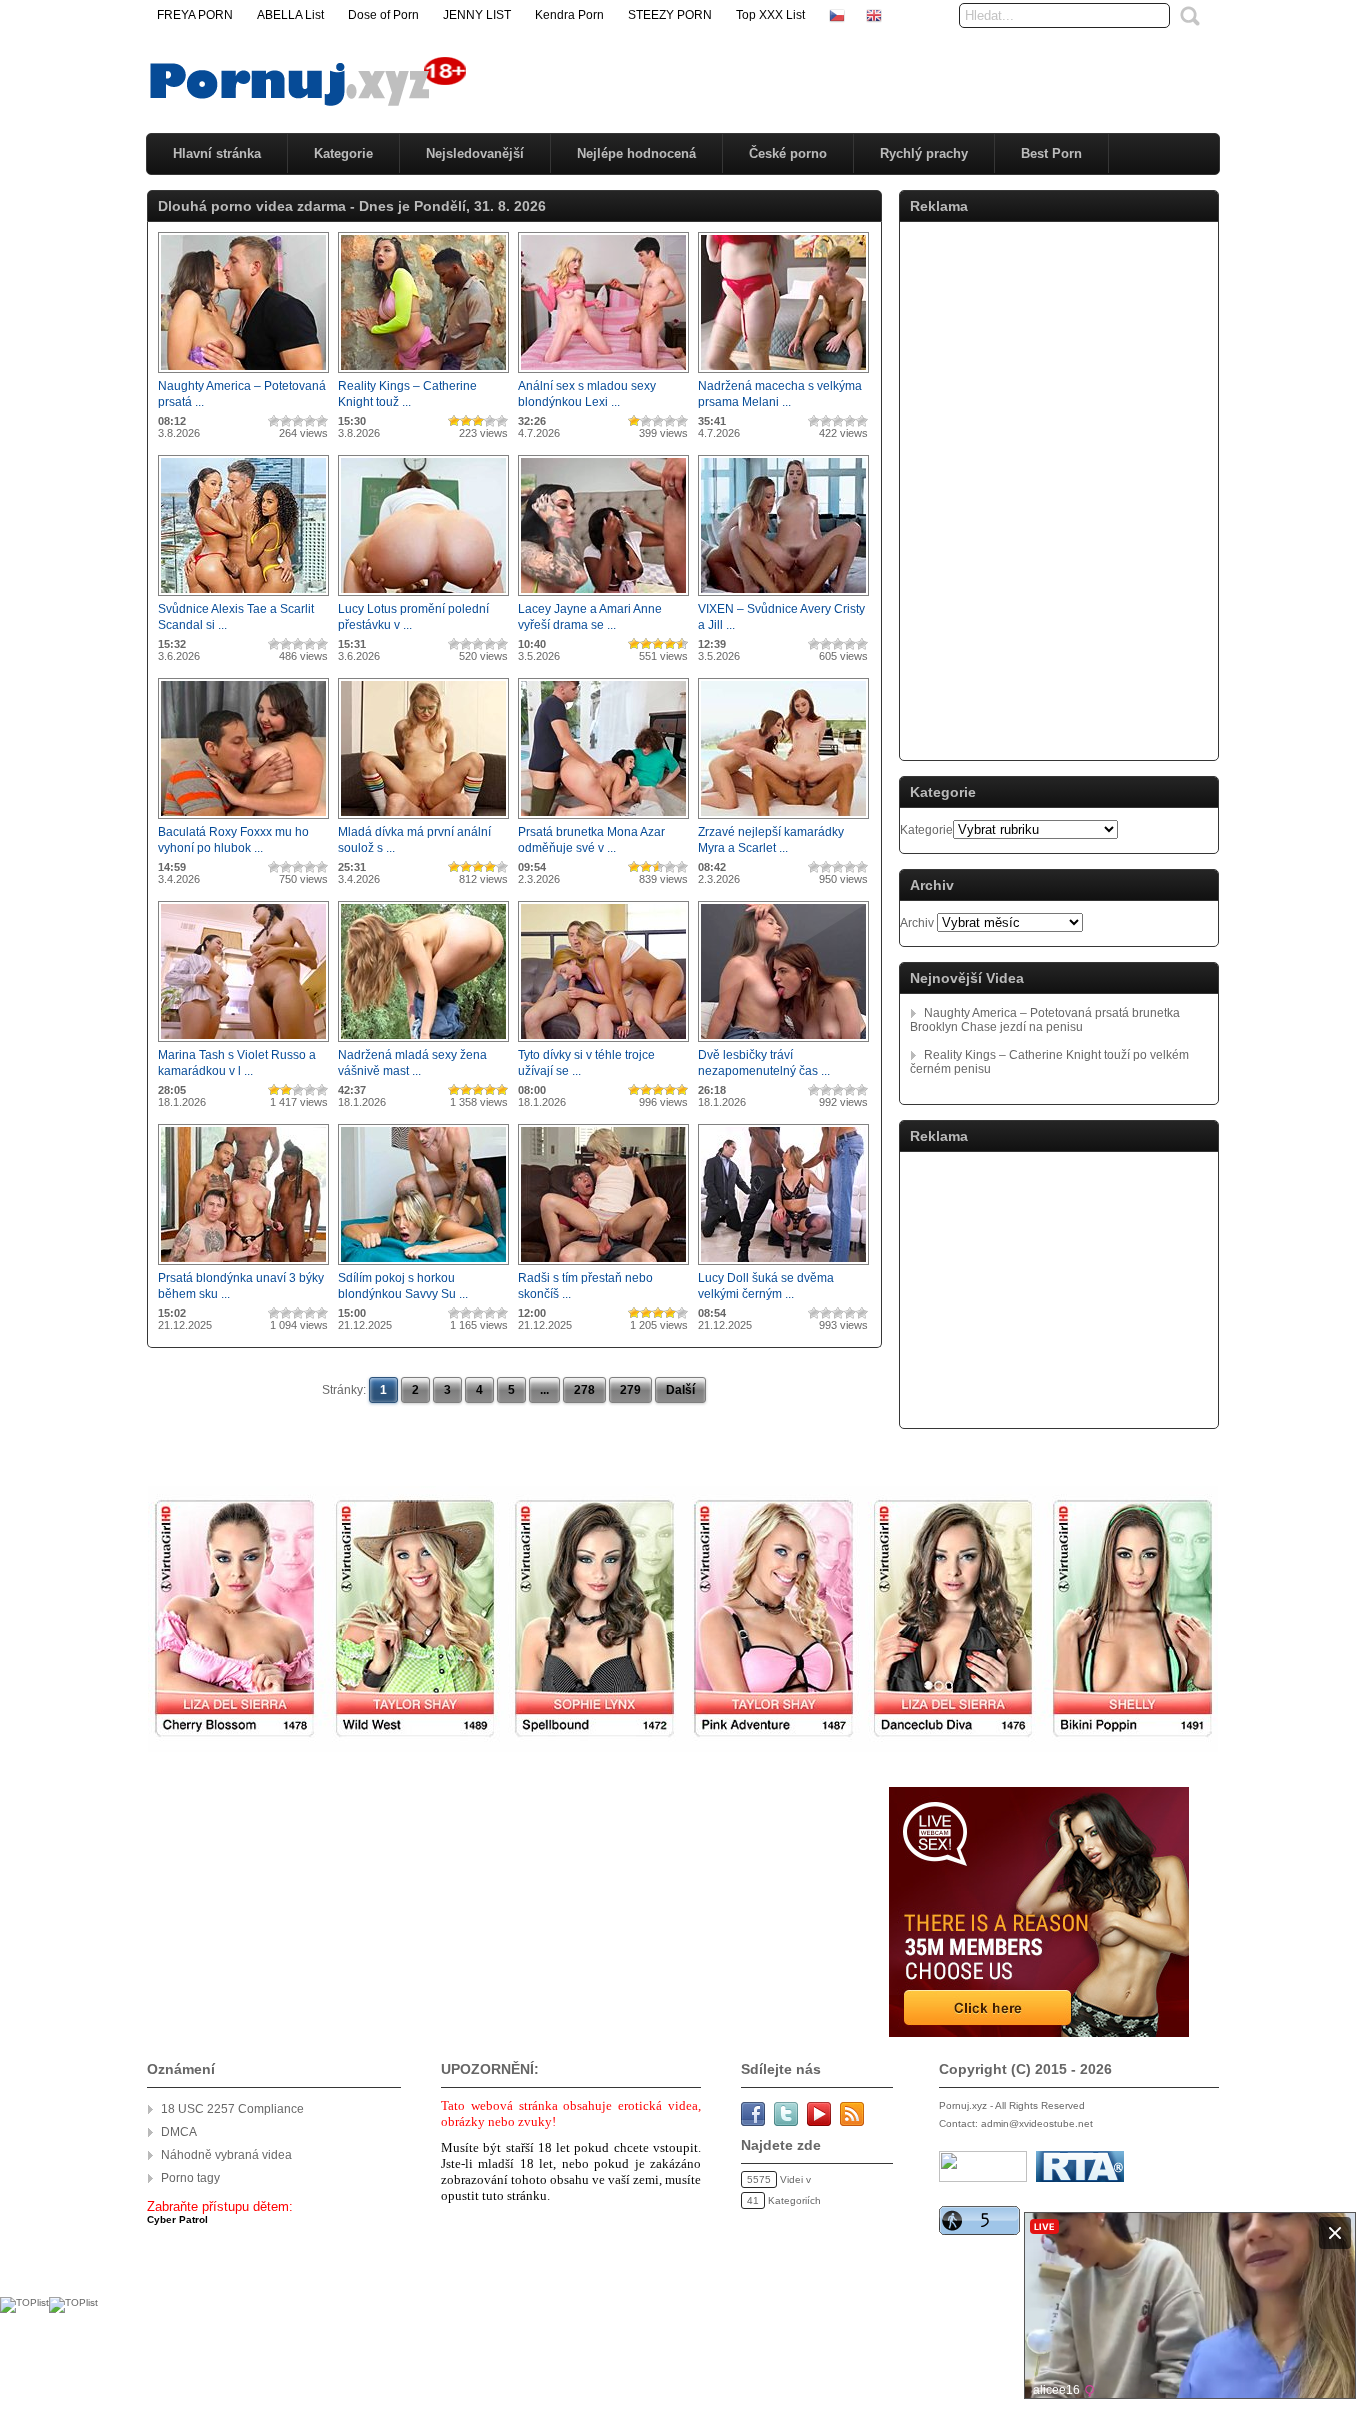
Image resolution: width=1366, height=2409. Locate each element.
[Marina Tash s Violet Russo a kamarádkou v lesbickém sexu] (243, 1043)
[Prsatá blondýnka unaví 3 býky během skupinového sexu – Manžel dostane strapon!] (243, 1266)
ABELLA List (290, 15)
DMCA (179, 2132)
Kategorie (343, 153)
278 (584, 1390)
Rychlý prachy (924, 153)
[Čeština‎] (837, 15)
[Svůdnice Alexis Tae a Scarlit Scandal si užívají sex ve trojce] (243, 597)
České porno (788, 153)
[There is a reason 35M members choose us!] (1037, 2033)
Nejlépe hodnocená (636, 153)
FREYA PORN (195, 15)
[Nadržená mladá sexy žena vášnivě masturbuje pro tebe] (423, 1043)
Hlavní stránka (217, 153)
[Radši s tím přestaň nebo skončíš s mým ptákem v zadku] (603, 1266)
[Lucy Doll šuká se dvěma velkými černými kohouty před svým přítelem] (783, 1266)
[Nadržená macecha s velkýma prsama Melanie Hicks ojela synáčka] (783, 374)
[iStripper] (683, 1748)
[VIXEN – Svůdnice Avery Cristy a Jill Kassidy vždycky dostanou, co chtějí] (783, 597)
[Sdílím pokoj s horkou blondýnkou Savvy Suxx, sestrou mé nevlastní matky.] (423, 1266)
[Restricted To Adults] (1080, 2178)
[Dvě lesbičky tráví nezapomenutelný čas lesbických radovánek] (783, 1043)
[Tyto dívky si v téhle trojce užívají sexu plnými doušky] (603, 1043)
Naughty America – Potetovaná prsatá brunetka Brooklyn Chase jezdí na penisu (1045, 1020)
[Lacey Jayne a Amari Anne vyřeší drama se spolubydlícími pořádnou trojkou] (603, 597)
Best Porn (1051, 153)
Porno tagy (190, 2178)
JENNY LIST (477, 15)
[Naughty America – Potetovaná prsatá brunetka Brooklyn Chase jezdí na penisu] (243, 374)
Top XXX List (770, 15)
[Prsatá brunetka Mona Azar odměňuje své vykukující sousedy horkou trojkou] (603, 820)
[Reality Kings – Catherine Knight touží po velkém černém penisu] (423, 374)
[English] (874, 15)
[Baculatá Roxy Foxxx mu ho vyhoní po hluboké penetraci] (243, 820)
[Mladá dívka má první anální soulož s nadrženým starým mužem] (423, 820)
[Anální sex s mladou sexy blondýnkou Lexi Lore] (603, 374)
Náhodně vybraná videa (226, 2155)
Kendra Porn (569, 15)
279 (630, 1390)
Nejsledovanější (475, 153)
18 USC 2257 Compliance (232, 2109)
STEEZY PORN (670, 15)
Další (680, 1390)
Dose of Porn (383, 15)
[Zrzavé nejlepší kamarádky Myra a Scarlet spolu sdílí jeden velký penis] (783, 820)
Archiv (917, 923)
